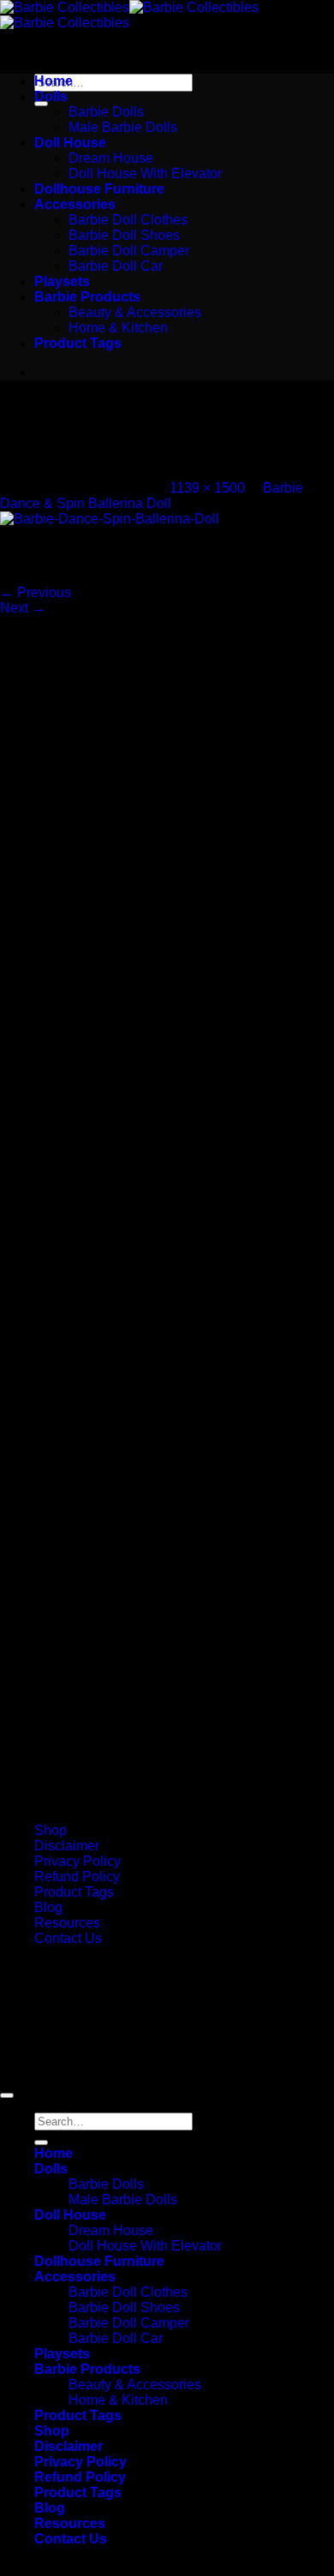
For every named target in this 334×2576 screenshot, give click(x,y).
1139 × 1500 (207, 488)
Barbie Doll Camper (129, 251)
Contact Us (68, 1938)
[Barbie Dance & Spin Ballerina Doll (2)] (110, 519)
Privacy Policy (78, 1861)
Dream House (111, 158)
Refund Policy (77, 1877)
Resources (67, 1923)
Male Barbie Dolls (123, 127)
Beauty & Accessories (135, 312)
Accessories (75, 204)
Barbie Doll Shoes (124, 235)
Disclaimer (67, 1846)
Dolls (51, 96)
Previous (36, 592)
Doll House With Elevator (145, 173)
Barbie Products (87, 297)
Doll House (70, 143)
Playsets (62, 281)
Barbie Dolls (106, 112)
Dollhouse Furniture (99, 189)
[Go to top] (7, 2095)
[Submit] (41, 104)
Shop (51, 1830)
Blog (48, 1907)
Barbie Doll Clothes (128, 220)
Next (23, 608)
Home (54, 81)
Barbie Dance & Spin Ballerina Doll (152, 496)
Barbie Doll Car (116, 266)
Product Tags (78, 343)
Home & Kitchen (118, 328)
